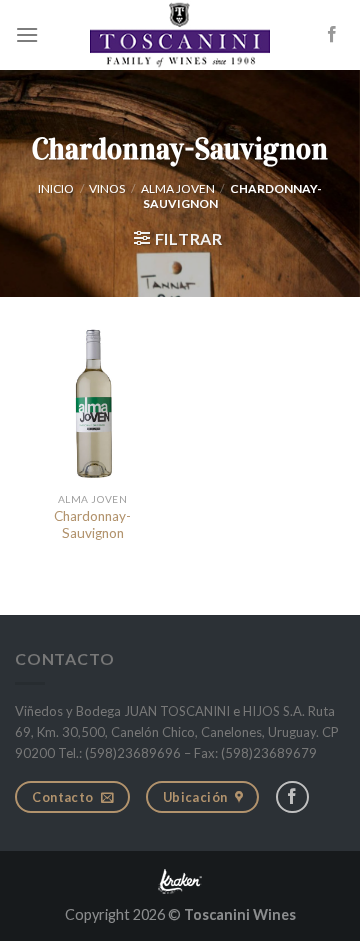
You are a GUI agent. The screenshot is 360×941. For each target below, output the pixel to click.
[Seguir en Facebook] (332, 35)
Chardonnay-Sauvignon (92, 525)
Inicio (56, 188)
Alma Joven (178, 188)
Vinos (107, 188)
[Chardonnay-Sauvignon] (92, 404)
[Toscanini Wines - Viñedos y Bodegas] (180, 35)
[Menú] (27, 34)
